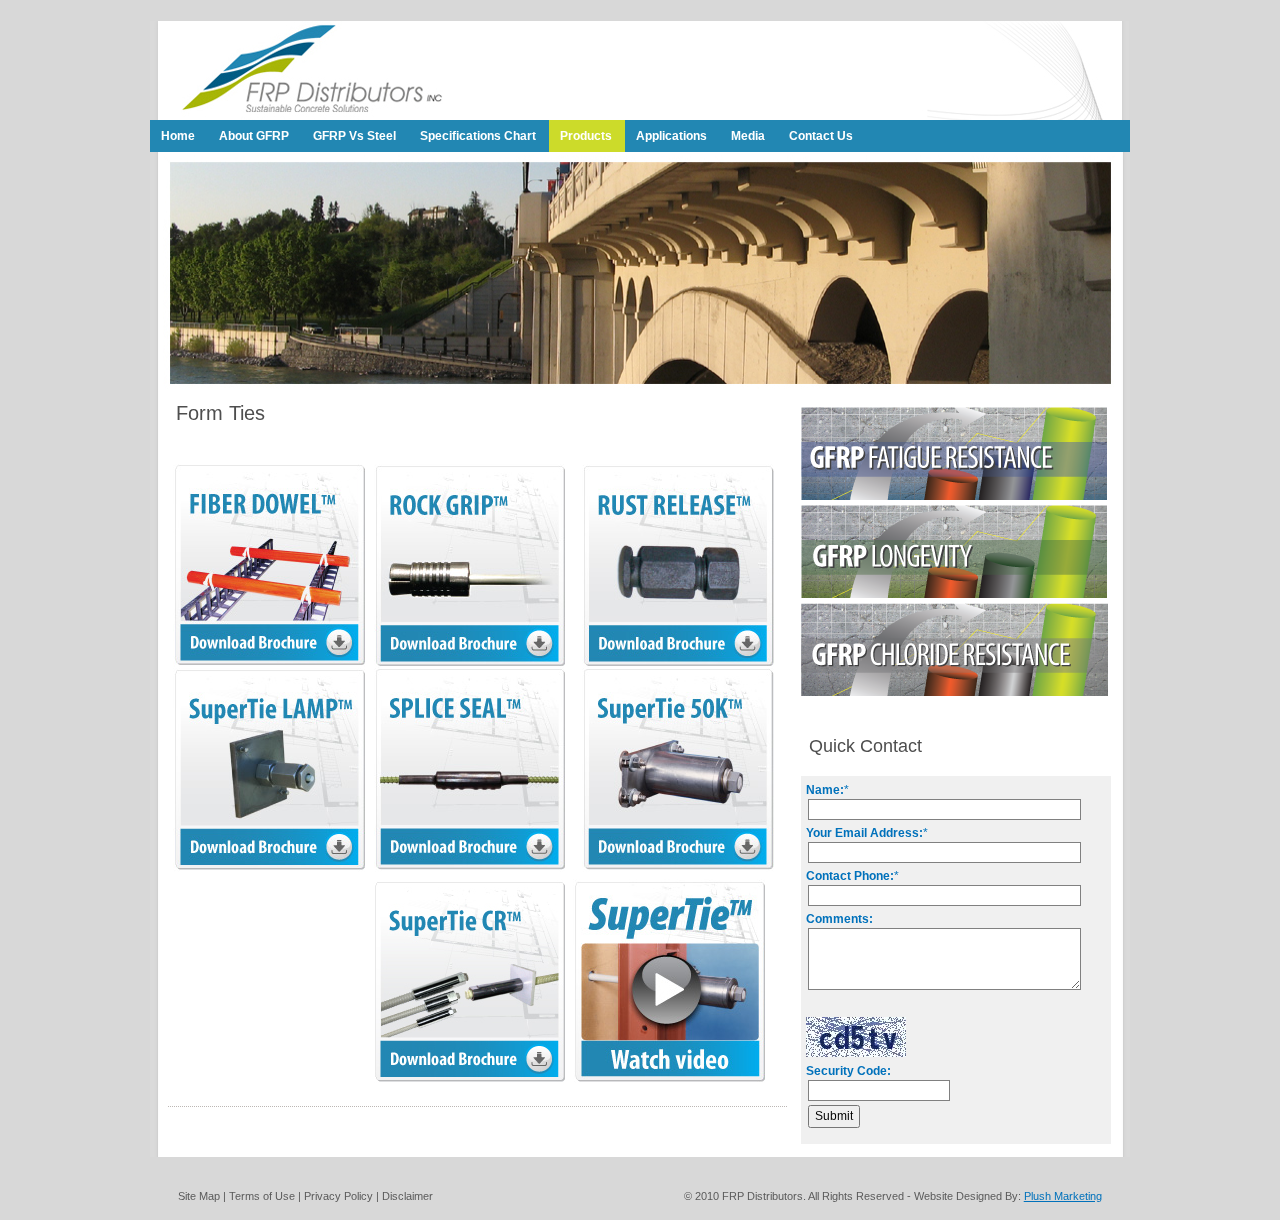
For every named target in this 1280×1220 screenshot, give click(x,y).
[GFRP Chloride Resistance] (954, 692)
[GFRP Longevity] (954, 594)
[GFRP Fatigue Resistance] (954, 496)
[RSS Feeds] (1078, 116)
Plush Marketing (1063, 1196)
